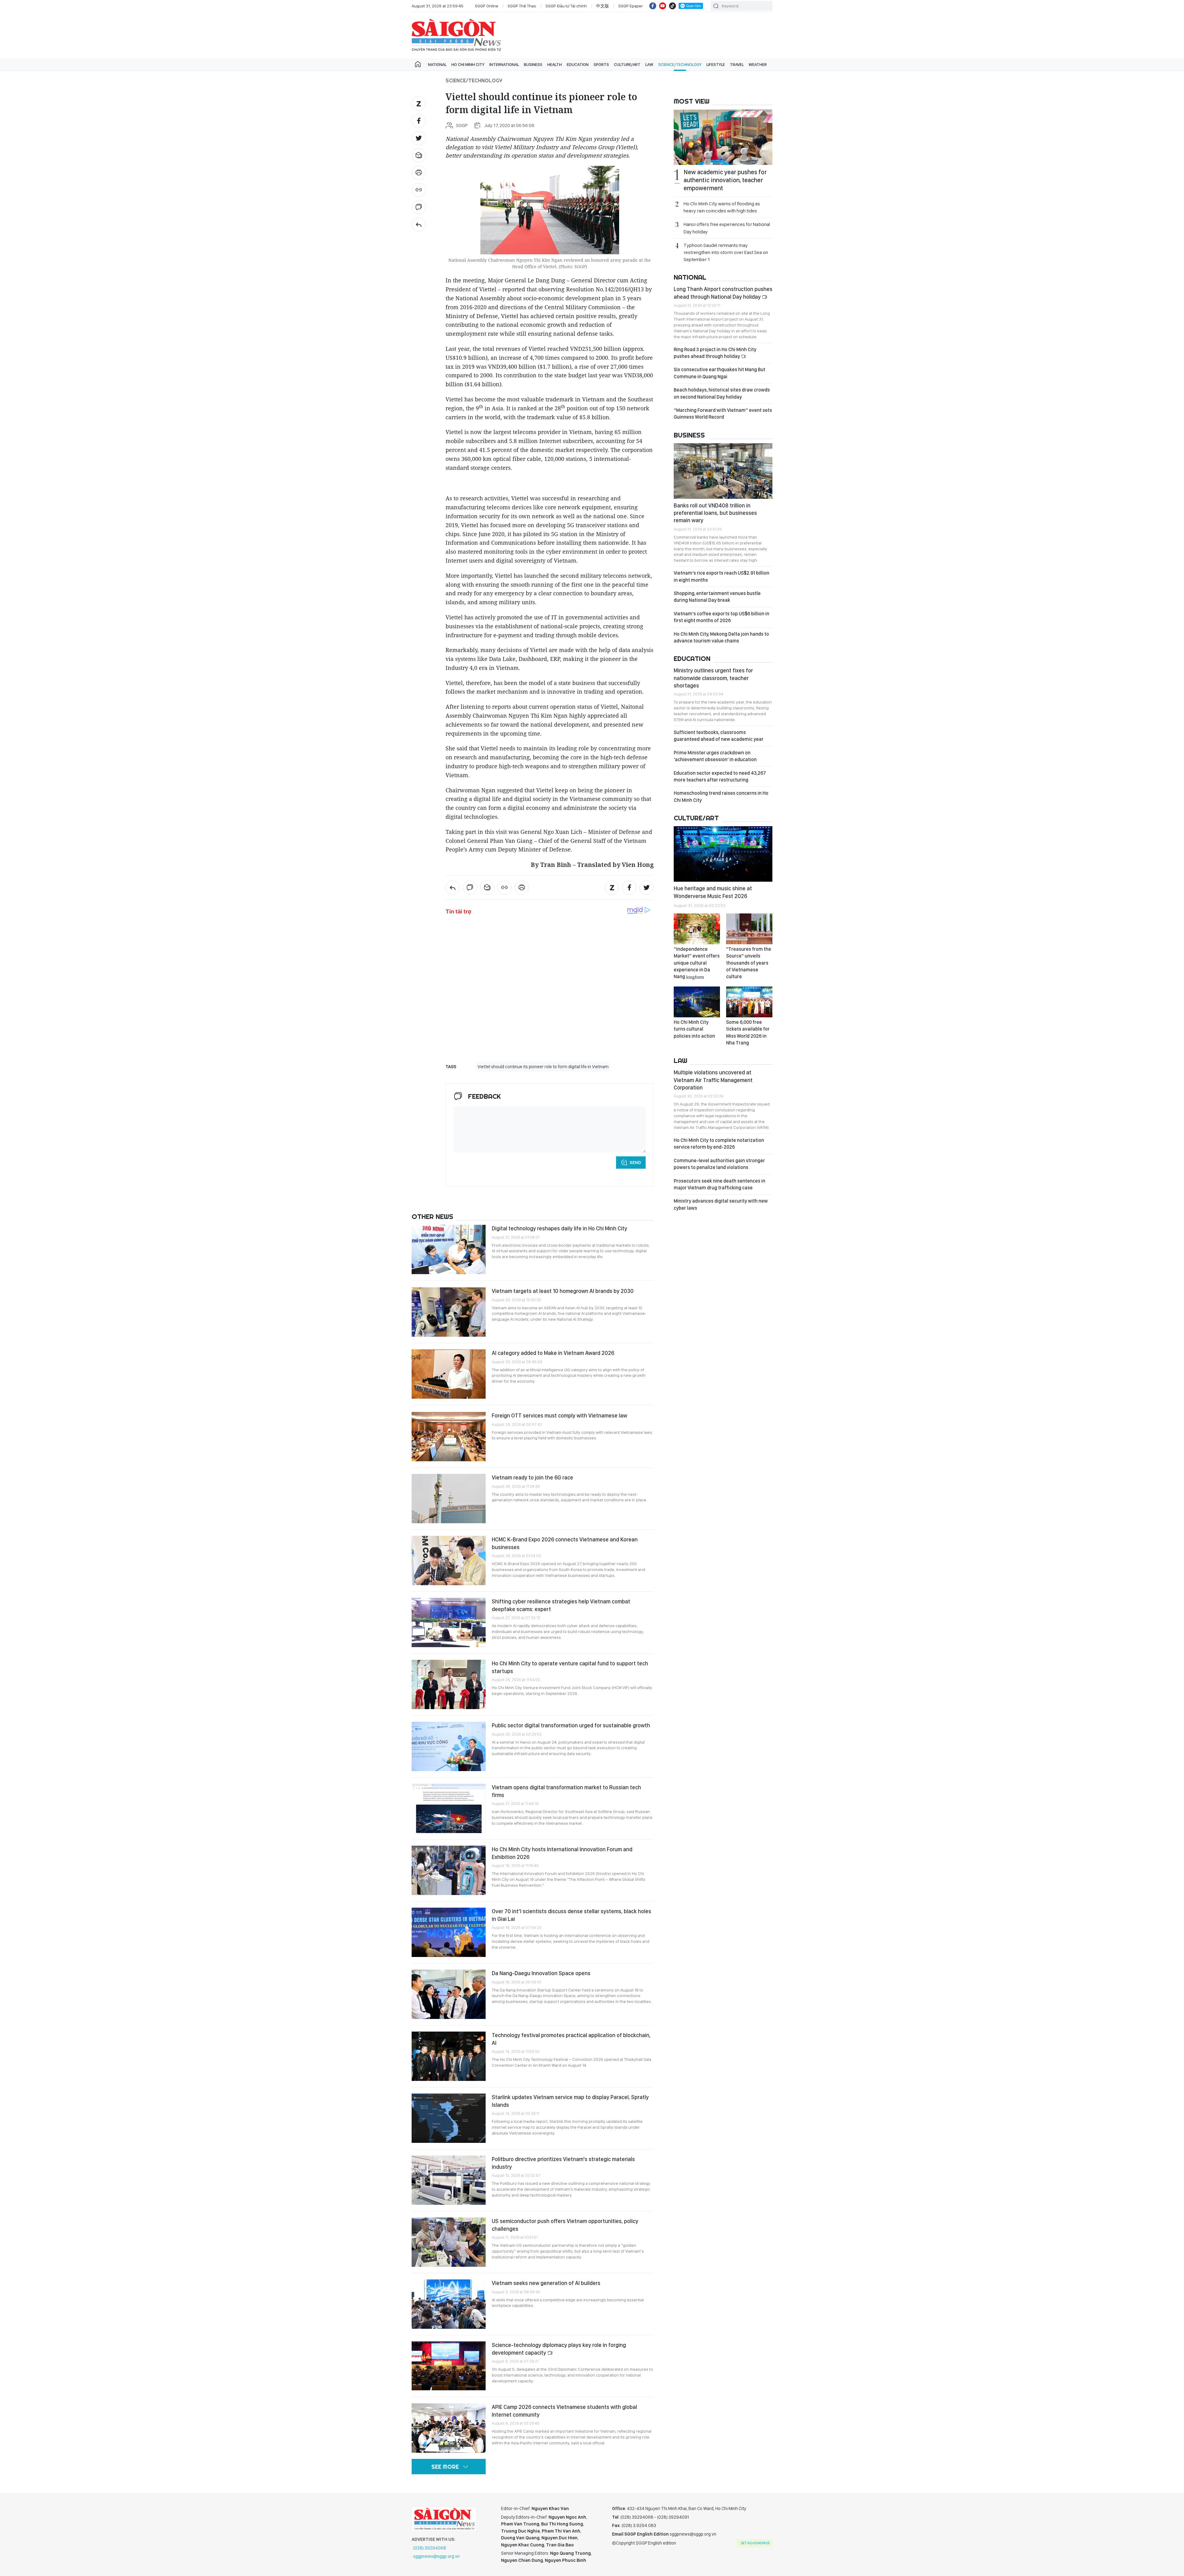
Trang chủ (418, 64)
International (504, 64)
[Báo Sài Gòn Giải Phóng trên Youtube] (663, 6)
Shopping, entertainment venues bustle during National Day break (717, 597)
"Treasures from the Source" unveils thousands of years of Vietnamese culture (749, 963)
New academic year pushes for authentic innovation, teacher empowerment (725, 180)
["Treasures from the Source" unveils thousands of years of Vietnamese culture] (749, 929)
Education (578, 64)
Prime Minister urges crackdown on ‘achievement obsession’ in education (715, 756)
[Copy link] (419, 190)
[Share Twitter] (419, 138)
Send (635, 1163)
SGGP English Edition (456, 35)
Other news (432, 1216)
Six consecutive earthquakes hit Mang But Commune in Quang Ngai (719, 373)
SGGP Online (487, 6)
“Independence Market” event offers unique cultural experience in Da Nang (697, 963)
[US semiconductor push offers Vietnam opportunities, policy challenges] (449, 2242)
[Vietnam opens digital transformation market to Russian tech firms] (449, 1808)
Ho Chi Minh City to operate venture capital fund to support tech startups (570, 1667)
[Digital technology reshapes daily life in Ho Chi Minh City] (449, 1249)
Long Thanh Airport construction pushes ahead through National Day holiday (723, 293)
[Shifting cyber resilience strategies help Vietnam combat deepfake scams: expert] (449, 1622)
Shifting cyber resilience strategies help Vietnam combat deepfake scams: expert (561, 1605)
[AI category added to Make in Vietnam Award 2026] (449, 1374)
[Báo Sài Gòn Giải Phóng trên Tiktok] (672, 6)
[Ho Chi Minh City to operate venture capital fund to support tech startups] (449, 1684)
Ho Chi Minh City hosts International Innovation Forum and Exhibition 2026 (562, 1853)
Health (555, 64)
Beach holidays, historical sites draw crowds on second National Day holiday (722, 393)
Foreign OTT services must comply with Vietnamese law (559, 1415)
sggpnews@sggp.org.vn (436, 2556)
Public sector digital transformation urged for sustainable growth (571, 1725)
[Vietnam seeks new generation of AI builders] (449, 2304)
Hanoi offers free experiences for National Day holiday (727, 228)
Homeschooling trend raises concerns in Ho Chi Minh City (721, 796)
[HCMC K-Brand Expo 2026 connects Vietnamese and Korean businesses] (449, 1561)
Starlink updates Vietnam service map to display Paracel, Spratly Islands (570, 2101)
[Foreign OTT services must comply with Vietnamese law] (449, 1437)
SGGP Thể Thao (522, 6)
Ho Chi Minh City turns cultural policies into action (694, 1029)
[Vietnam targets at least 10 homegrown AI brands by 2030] (449, 1312)
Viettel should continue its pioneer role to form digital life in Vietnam (543, 1067)
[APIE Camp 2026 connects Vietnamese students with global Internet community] (449, 2428)
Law (649, 64)
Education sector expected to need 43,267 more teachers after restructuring (720, 776)
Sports (601, 64)
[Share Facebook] (419, 121)
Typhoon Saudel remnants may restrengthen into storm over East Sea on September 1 (726, 252)
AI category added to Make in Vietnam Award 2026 (553, 1353)
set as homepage (755, 2543)
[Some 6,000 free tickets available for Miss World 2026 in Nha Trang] (749, 1002)
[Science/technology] (419, 224)
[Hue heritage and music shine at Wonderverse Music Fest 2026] (723, 854)
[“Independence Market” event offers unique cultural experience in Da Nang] (697, 929)
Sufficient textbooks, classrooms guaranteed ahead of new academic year (719, 736)
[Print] (419, 173)
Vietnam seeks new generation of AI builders (546, 2283)
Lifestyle (716, 64)
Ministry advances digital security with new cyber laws (721, 1204)
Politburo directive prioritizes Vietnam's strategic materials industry (563, 2163)
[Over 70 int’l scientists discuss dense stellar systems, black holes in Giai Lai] (449, 1932)
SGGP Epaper (631, 6)
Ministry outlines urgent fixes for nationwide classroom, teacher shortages (713, 678)
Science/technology (680, 64)
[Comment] (419, 207)
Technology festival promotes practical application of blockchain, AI (571, 2039)
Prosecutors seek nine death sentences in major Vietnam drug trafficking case (719, 1184)
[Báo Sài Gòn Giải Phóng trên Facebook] (653, 6)
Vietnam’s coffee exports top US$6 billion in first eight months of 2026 (721, 617)
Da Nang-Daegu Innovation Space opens (541, 1973)
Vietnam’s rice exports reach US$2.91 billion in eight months (721, 576)
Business (533, 64)
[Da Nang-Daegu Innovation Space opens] (449, 1994)
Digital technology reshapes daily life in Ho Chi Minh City (559, 1228)
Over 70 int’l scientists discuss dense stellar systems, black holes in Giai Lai (571, 1915)
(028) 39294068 (430, 2548)
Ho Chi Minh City (468, 64)
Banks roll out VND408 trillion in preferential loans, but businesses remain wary (715, 513)
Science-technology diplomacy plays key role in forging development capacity (559, 2349)
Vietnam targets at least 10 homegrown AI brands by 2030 (563, 1291)
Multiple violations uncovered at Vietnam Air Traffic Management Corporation (713, 1080)
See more (445, 2467)
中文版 (602, 6)
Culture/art (627, 64)
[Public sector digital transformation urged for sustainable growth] (449, 1746)
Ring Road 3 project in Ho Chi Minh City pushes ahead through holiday (715, 353)
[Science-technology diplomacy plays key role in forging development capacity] (449, 2366)
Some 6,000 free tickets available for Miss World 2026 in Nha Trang (748, 1032)
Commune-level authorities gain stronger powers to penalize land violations (719, 1164)
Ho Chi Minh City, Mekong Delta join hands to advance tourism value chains (721, 637)
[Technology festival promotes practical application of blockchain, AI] (449, 2056)
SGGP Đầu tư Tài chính (566, 6)
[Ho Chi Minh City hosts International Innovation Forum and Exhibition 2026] (449, 1870)
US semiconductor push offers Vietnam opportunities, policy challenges (565, 2225)
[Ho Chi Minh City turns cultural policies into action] (697, 1002)
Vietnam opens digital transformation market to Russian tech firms (566, 1791)
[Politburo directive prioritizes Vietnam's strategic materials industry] (449, 2180)
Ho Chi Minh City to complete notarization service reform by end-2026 (719, 1144)
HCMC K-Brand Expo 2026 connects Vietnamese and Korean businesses (565, 1543)
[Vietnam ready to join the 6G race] (449, 1499)
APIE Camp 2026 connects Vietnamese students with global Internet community (564, 2411)
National (437, 64)
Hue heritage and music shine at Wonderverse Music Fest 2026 (713, 892)
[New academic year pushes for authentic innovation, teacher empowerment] (723, 137)
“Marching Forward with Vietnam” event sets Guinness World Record (723, 414)
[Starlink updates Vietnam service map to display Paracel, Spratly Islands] (449, 2118)
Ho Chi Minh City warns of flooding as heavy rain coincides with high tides (722, 207)
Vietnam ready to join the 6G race (532, 1477)
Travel (737, 64)
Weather (758, 64)
